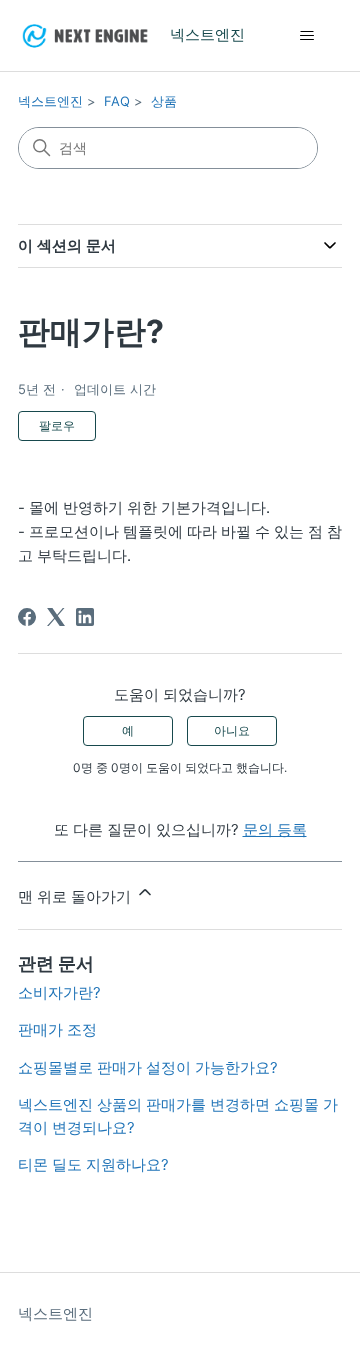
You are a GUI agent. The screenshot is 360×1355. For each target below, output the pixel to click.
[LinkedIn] (85, 617)
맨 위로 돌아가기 (76, 896)
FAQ (117, 101)
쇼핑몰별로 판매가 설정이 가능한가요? (148, 1067)
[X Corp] (56, 617)
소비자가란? (59, 992)
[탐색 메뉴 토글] (306, 36)
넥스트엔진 (50, 101)
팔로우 (57, 425)
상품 (164, 101)
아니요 (232, 730)
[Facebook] (27, 617)
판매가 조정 (57, 1029)
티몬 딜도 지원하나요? (93, 1164)
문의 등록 (275, 829)
